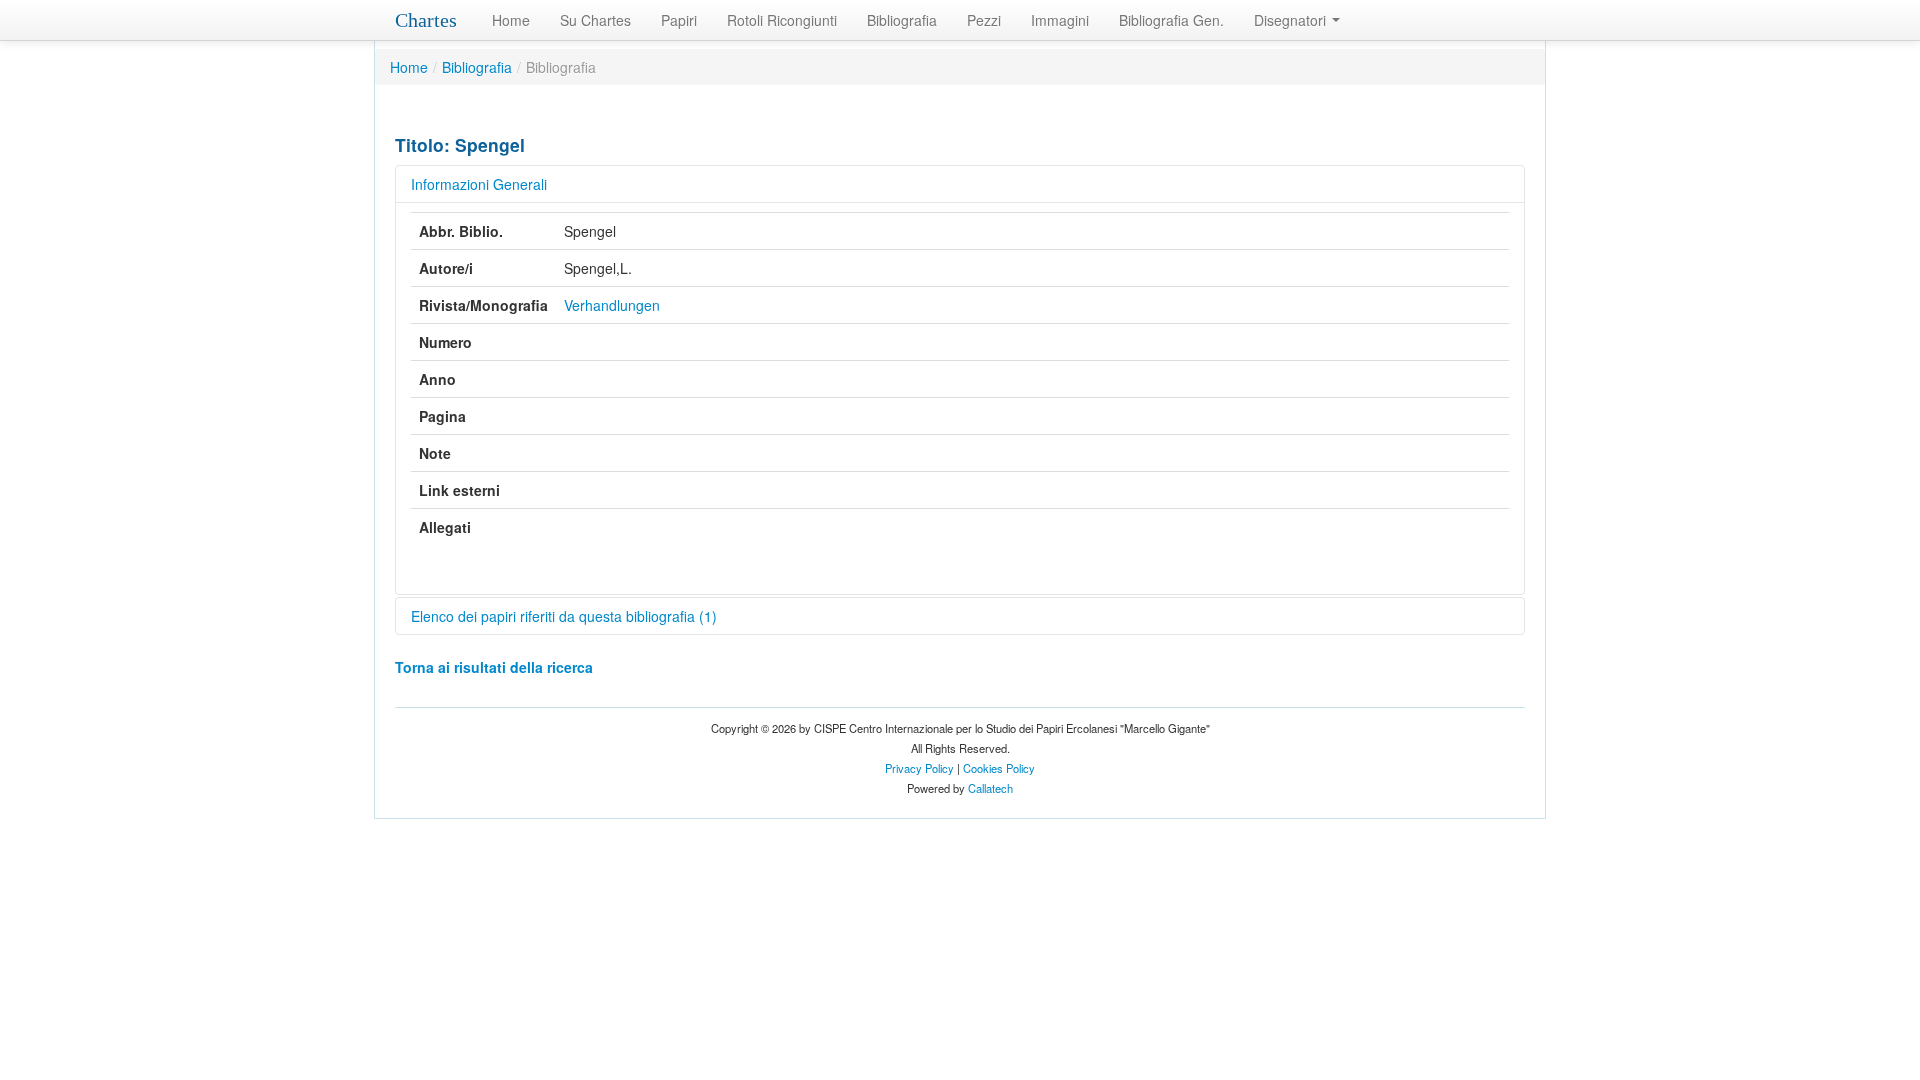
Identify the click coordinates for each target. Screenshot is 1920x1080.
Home (511, 20)
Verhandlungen (612, 305)
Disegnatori (1292, 20)
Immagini (1060, 20)
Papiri (679, 20)
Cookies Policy (999, 768)
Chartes (426, 20)
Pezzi (984, 20)
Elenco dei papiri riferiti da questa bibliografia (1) (564, 616)
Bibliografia (902, 20)
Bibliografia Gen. (1171, 20)
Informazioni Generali (479, 184)
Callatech (990, 788)
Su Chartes (595, 20)
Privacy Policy (919, 768)
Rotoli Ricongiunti (782, 20)
